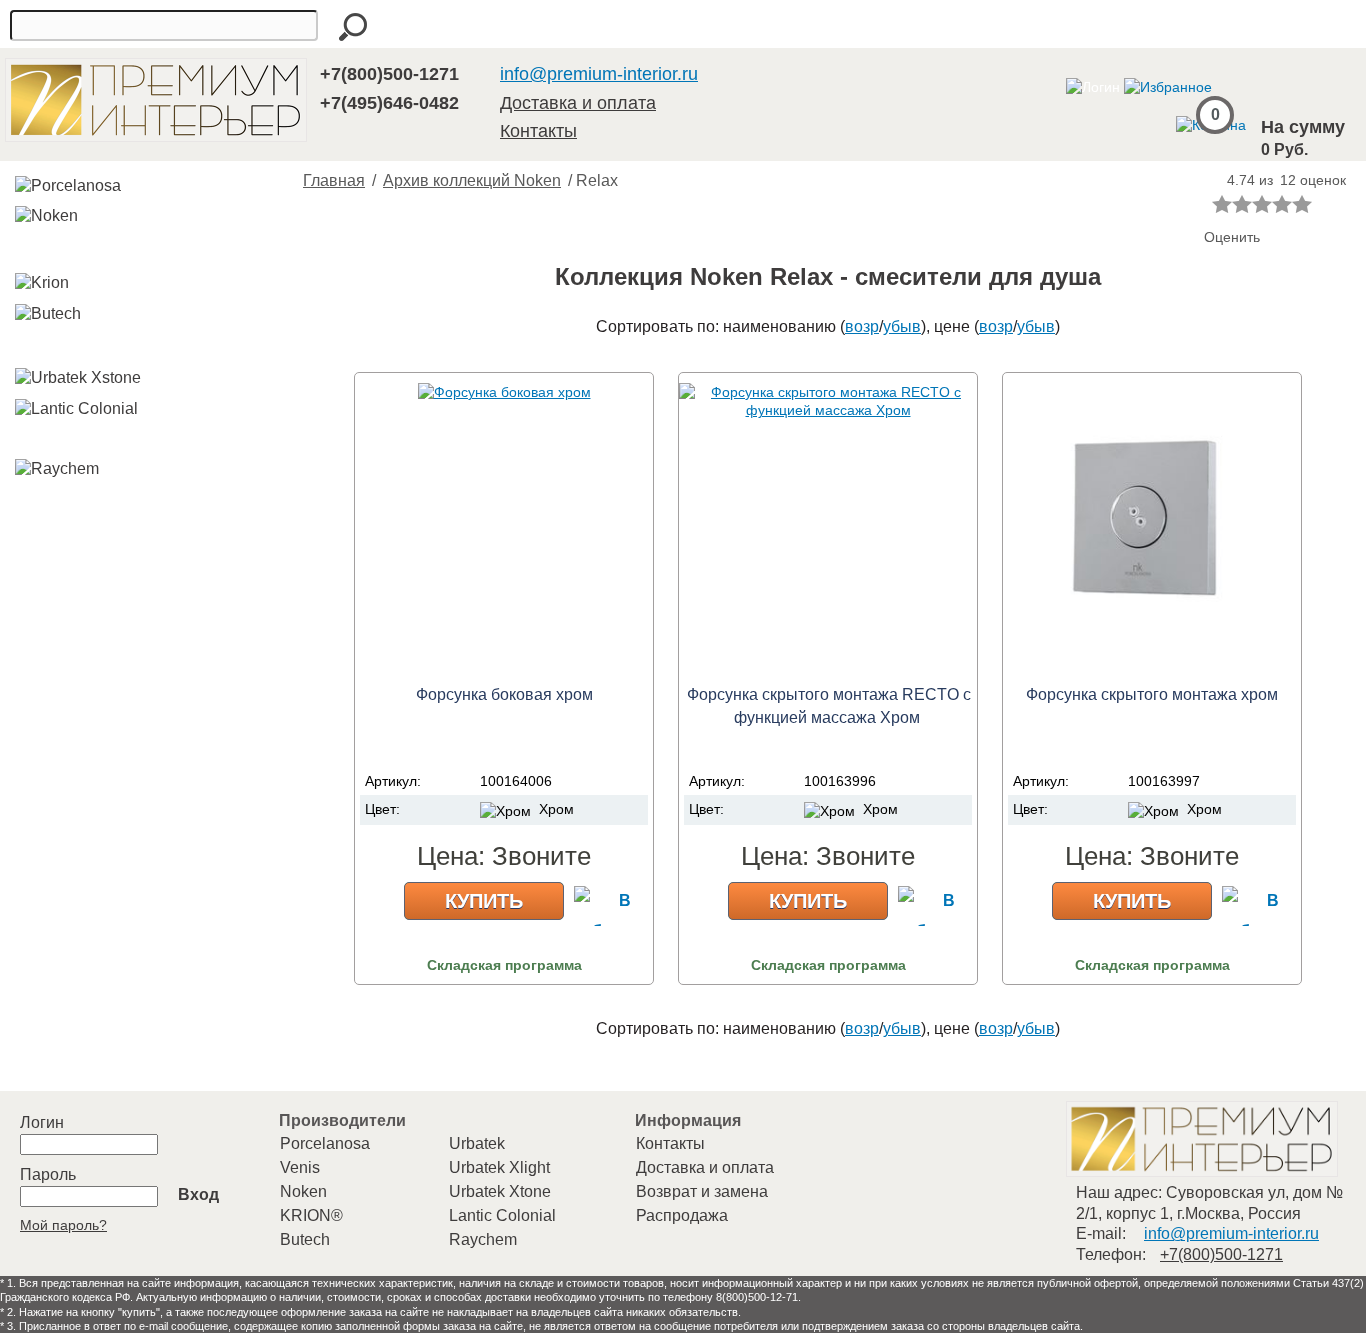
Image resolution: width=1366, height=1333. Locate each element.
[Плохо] (1242, 204)
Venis (300, 1167)
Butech (305, 1239)
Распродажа (682, 1215)
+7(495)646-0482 (389, 103)
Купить (484, 901)
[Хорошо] (1282, 204)
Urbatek (477, 1143)
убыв (902, 326)
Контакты (538, 131)
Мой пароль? (63, 1225)
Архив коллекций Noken (472, 180)
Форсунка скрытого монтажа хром (1152, 694)
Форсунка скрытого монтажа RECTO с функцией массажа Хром (829, 706)
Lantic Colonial (502, 1215)
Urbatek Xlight (499, 1167)
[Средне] (1262, 204)
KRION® (311, 1215)
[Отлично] (1302, 204)
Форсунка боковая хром (504, 694)
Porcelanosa (325, 1143)
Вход (198, 1194)
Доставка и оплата (578, 103)
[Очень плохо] (1222, 204)
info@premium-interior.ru (599, 74)
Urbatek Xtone (500, 1191)
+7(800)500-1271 (389, 74)
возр (862, 326)
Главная (334, 180)
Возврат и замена (702, 1191)
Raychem (483, 1239)
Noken (303, 1191)
